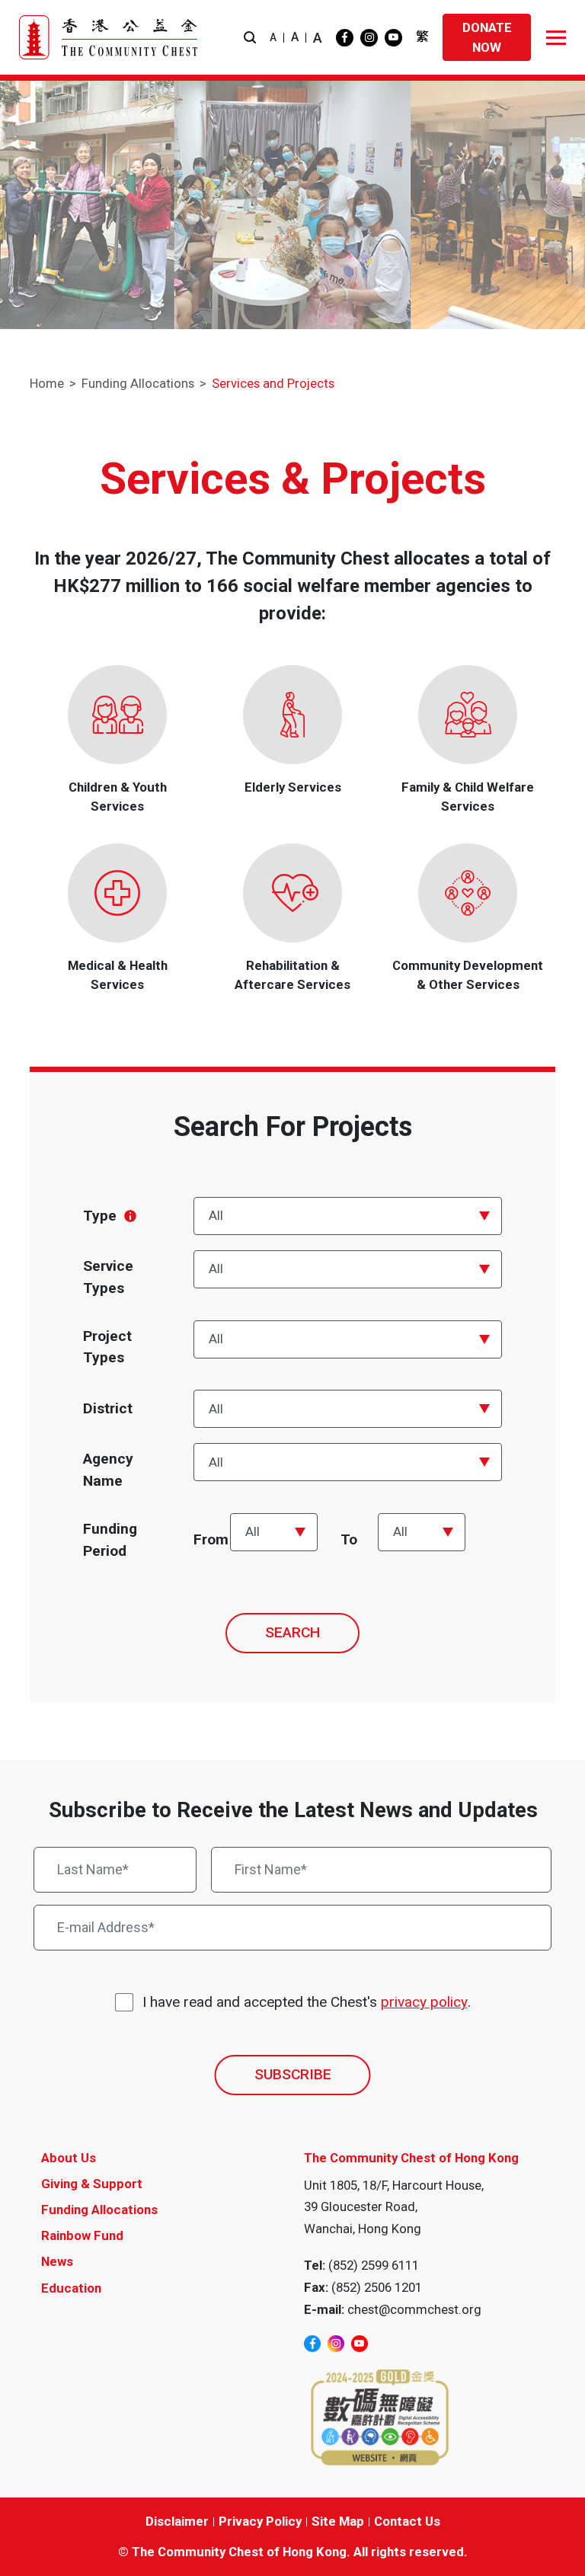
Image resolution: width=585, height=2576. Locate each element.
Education (71, 2288)
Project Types (107, 1347)
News (57, 2261)
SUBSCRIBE (293, 2074)
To (349, 1539)
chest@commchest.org (414, 2309)
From (211, 1539)
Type (100, 1216)
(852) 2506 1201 (377, 2287)
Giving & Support (92, 2184)
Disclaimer (177, 2521)
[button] (250, 38)
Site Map (338, 2521)
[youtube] (393, 38)
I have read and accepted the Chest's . (307, 2002)
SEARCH (292, 1632)
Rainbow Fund (82, 2235)
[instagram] (369, 38)
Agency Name (108, 1470)
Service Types (108, 1277)
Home (47, 383)
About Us (69, 2158)
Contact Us (407, 2521)
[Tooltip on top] (130, 1216)
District (108, 1408)
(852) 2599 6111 (374, 2265)
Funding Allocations (138, 383)
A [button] (273, 37)
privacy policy (424, 2002)
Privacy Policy (260, 2521)
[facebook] (345, 38)
